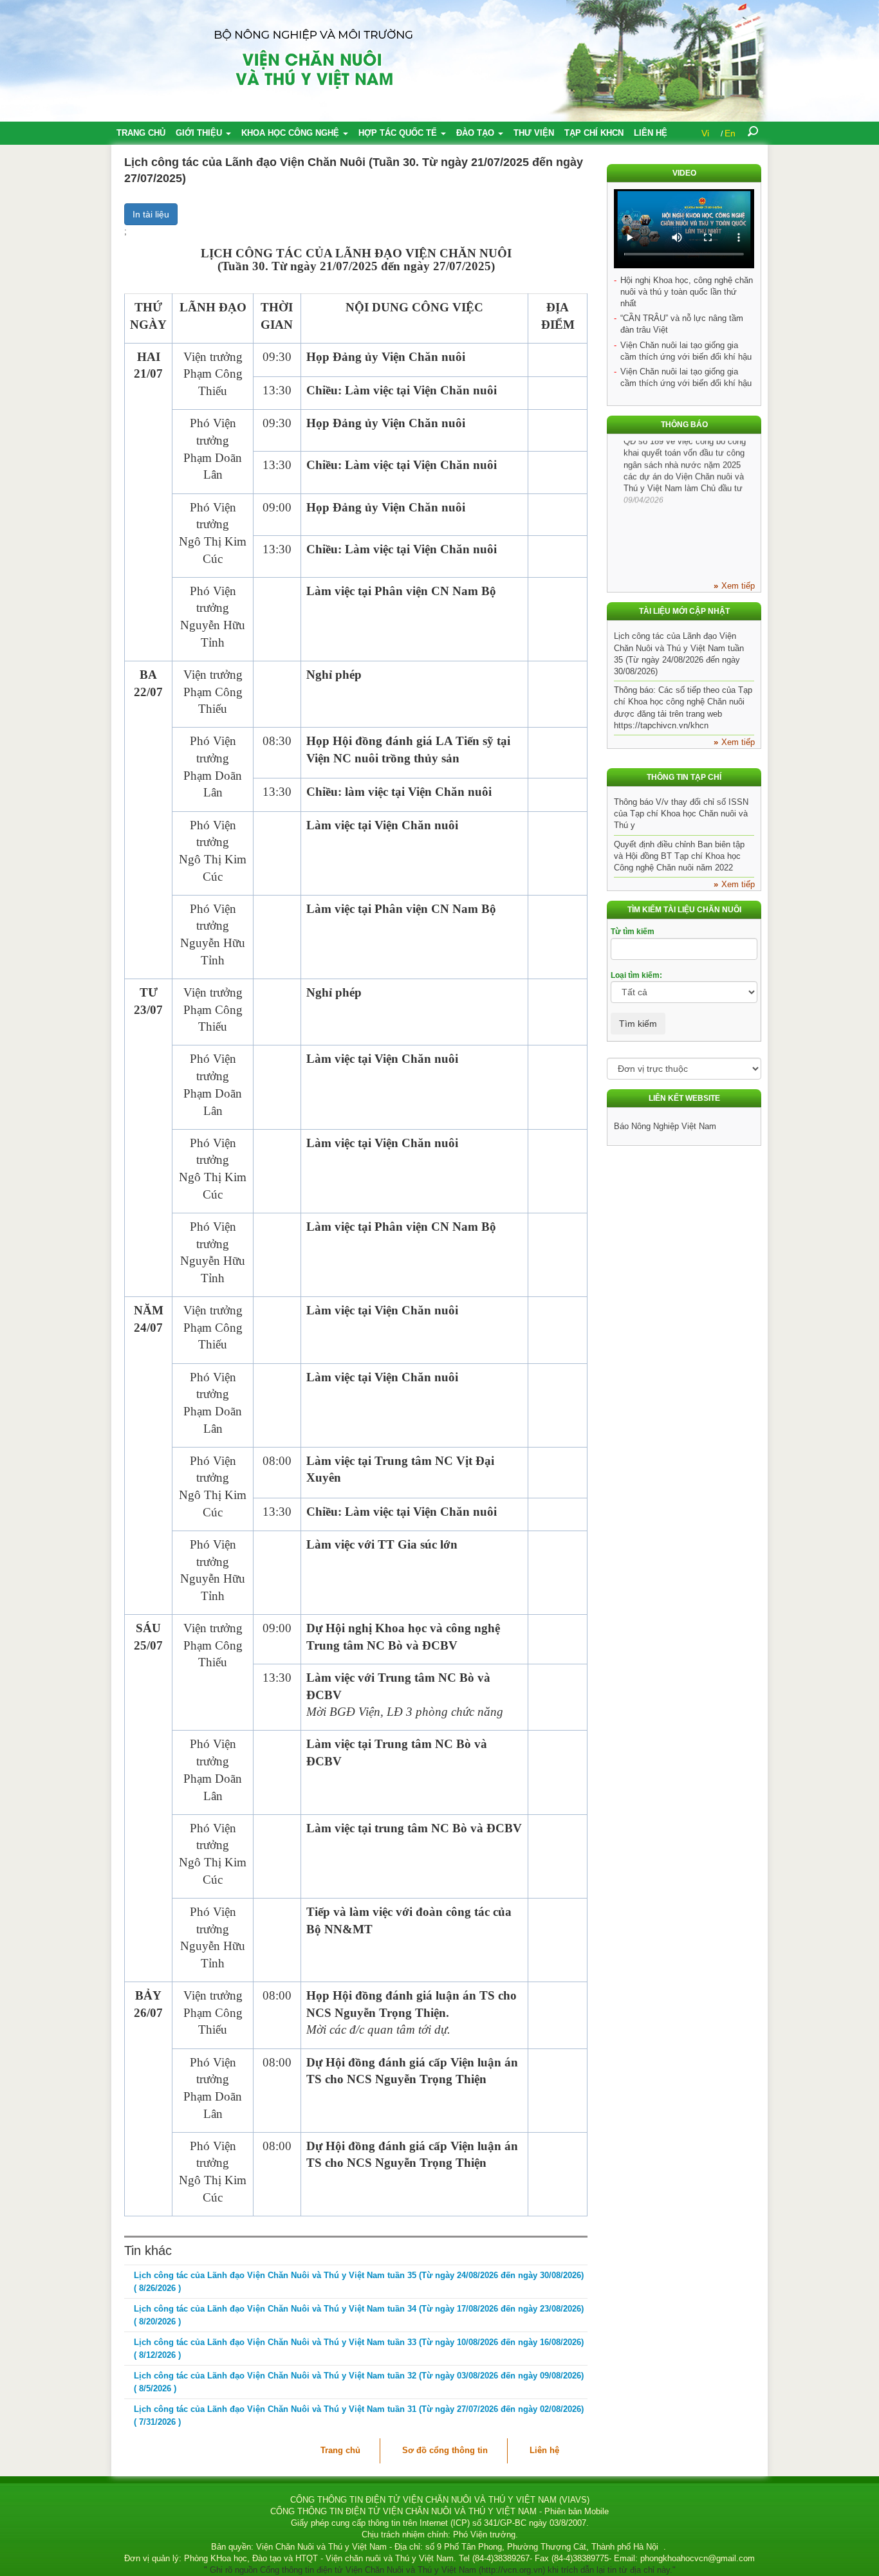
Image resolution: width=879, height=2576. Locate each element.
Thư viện (534, 133)
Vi (705, 133)
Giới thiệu (200, 133)
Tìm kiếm (638, 1024)
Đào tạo (477, 133)
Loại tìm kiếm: (636, 975)
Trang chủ (141, 133)
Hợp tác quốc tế (399, 133)
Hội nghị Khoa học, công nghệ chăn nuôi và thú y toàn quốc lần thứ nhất (687, 292)
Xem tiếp (738, 586)
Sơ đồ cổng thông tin (445, 2450)
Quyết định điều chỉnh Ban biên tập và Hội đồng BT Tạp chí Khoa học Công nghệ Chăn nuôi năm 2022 (679, 856)
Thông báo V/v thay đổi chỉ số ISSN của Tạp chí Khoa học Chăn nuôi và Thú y (681, 814)
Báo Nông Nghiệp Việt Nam (665, 1126)
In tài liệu (151, 214)
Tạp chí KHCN (594, 133)
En (730, 133)
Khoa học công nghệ (291, 133)
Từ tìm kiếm (633, 932)
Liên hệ (651, 133)
